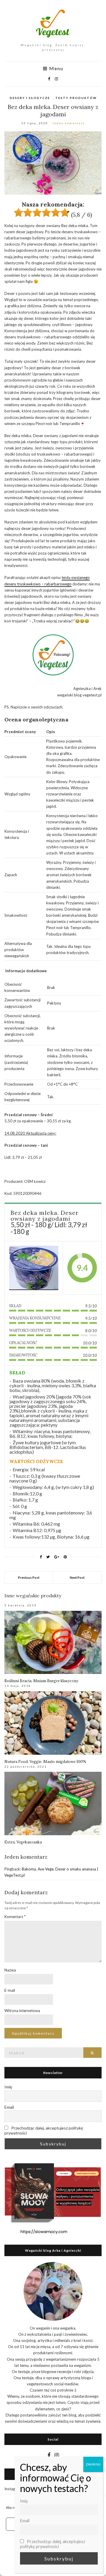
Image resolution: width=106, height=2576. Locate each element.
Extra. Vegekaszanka (23, 1842)
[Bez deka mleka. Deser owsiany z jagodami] (34, 1268)
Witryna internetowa (22, 2011)
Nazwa (10, 1970)
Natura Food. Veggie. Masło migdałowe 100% (45, 1762)
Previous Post (29, 1577)
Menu (56, 68)
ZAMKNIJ (93, 2464)
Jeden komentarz (68, 123)
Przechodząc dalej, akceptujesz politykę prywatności (44, 2130)
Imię (8, 2087)
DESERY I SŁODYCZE (30, 98)
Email (9, 2107)
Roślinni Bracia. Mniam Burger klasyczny (41, 1681)
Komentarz (15, 1917)
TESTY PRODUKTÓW (76, 98)
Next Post (77, 1577)
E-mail (10, 1990)
